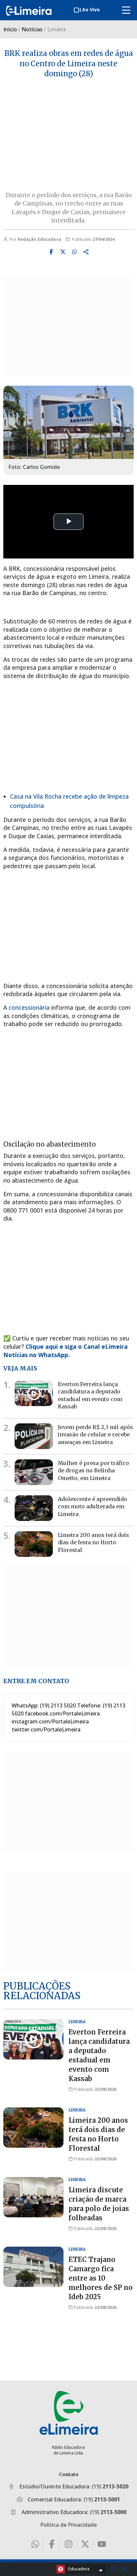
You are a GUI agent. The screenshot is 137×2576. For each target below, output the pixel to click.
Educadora (79, 2569)
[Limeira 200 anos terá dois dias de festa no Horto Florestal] (34, 1544)
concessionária (29, 1007)
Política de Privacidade (68, 2525)
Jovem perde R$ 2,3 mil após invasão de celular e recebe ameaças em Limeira (95, 1435)
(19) (110, 2486)
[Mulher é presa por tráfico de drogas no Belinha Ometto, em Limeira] (34, 1472)
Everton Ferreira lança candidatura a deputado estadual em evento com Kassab (90, 1395)
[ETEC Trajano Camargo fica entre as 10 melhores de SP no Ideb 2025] (33, 2267)
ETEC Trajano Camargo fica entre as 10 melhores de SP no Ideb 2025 (101, 2278)
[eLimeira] (69, 2413)
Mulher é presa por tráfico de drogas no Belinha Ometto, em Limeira (93, 1471)
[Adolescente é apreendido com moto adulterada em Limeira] (34, 1508)
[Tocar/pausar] (113, 2569)
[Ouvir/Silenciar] (124, 2569)
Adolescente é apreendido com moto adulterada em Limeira (92, 1506)
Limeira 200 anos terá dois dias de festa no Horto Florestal (93, 1542)
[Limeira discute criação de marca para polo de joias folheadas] (33, 2197)
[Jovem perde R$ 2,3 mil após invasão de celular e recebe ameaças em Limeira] (34, 1436)
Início (10, 29)
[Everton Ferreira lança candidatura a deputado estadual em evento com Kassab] (34, 1393)
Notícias (32, 29)
